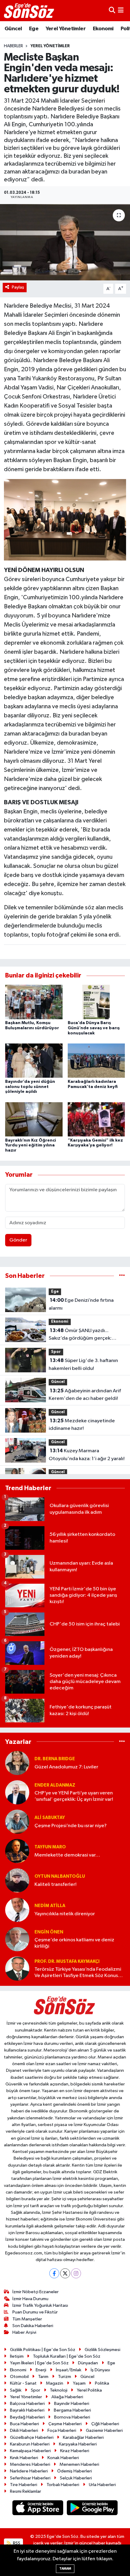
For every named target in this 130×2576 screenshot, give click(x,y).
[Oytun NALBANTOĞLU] (17, 1880)
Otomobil (19, 2377)
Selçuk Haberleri (76, 2478)
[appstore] (38, 2509)
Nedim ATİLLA (50, 1906)
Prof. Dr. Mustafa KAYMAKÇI (67, 1961)
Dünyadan (88, 2363)
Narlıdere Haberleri (29, 2471)
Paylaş (18, 287)
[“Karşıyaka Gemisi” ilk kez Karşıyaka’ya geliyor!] (96, 1119)
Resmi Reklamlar (26, 2491)
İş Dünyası (100, 2370)
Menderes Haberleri (30, 2464)
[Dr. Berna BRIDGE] (17, 1763)
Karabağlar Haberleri (83, 2437)
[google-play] (92, 2509)
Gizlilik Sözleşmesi (102, 2350)
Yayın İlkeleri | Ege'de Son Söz (39, 2363)
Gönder (18, 1240)
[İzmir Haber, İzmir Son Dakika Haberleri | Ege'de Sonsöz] (30, 11)
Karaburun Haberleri (30, 2444)
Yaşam (79, 2383)
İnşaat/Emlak (69, 2370)
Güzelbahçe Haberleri (32, 2437)
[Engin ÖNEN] (17, 1939)
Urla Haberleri (102, 2485)
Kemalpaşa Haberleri (30, 2451)
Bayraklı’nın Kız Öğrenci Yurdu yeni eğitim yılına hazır (31, 1146)
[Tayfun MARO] (17, 1851)
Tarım (43, 2377)
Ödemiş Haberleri (75, 2471)
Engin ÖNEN (49, 1932)
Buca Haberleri (24, 2424)
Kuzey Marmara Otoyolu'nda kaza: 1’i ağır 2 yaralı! (87, 1455)
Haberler (13, 46)
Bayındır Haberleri (72, 2404)
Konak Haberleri (63, 2458)
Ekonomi (103, 29)
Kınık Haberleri (24, 2458)
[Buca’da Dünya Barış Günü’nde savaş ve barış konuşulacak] (96, 1002)
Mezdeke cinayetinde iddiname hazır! (82, 1425)
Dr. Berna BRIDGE (55, 1759)
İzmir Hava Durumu (30, 2299)
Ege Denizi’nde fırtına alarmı (81, 1304)
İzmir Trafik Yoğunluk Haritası (40, 2305)
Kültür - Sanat (23, 2383)
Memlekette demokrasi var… (67, 1855)
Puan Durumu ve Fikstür (35, 2312)
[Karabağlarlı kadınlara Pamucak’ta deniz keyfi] (96, 1061)
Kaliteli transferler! (55, 1885)
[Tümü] (122, 1276)
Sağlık (16, 2390)
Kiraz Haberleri (75, 2451)
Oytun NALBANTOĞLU (60, 1876)
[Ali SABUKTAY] (17, 1822)
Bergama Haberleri (72, 2410)
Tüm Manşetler (27, 2319)
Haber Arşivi (24, 2332)
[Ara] (112, 10)
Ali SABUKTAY (50, 1818)
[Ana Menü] (121, 10)
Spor (56, 1352)
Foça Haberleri (62, 2431)
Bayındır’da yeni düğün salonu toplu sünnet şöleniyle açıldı (30, 1087)
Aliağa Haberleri (67, 2397)
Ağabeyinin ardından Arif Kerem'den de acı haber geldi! (85, 1395)
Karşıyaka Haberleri (78, 2444)
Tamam (65, 2569)
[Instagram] (76, 2273)
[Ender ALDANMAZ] (17, 1792)
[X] (65, 2273)
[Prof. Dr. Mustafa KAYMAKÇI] (17, 1968)
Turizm (65, 2377)
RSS (16, 2543)
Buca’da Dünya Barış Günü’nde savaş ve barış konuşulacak (94, 1028)
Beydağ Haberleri (27, 2417)
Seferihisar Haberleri (30, 2478)
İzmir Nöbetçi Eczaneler (36, 2292)
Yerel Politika (89, 2390)
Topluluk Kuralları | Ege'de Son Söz (67, 2356)
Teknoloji (59, 2390)
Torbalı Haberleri (63, 2485)
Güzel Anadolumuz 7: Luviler (66, 1767)
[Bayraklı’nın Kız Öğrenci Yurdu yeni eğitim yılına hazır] (34, 1119)
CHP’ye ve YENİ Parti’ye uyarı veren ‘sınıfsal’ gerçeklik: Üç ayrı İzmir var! (74, 1796)
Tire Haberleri (24, 2485)
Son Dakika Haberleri (33, 2326)
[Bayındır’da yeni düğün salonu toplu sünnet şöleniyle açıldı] (34, 1061)
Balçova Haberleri (27, 2404)
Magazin (55, 2383)
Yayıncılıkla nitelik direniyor (65, 1914)
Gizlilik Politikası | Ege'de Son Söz (43, 2350)
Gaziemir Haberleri (104, 2431)
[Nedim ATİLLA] (17, 1910)
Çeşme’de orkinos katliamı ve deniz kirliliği (74, 1943)
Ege (34, 29)
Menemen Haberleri (79, 2464)
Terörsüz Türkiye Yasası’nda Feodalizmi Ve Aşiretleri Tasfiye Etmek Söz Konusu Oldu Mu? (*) (78, 1973)
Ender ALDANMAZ (55, 1785)
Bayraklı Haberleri (27, 2410)
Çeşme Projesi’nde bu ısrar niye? (71, 1826)
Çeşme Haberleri (65, 2424)
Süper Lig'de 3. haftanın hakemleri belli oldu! (83, 1364)
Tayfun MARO (50, 1847)
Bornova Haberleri (72, 2417)
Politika (102, 2383)
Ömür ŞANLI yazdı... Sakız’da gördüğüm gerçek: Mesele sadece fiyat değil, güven (86, 1335)
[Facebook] (54, 2273)
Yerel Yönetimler (66, 29)
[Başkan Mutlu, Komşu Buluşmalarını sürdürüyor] (34, 1002)
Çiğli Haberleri (105, 2424)
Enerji (41, 2370)
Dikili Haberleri (24, 2431)
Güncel (13, 29)
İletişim (17, 2356)
